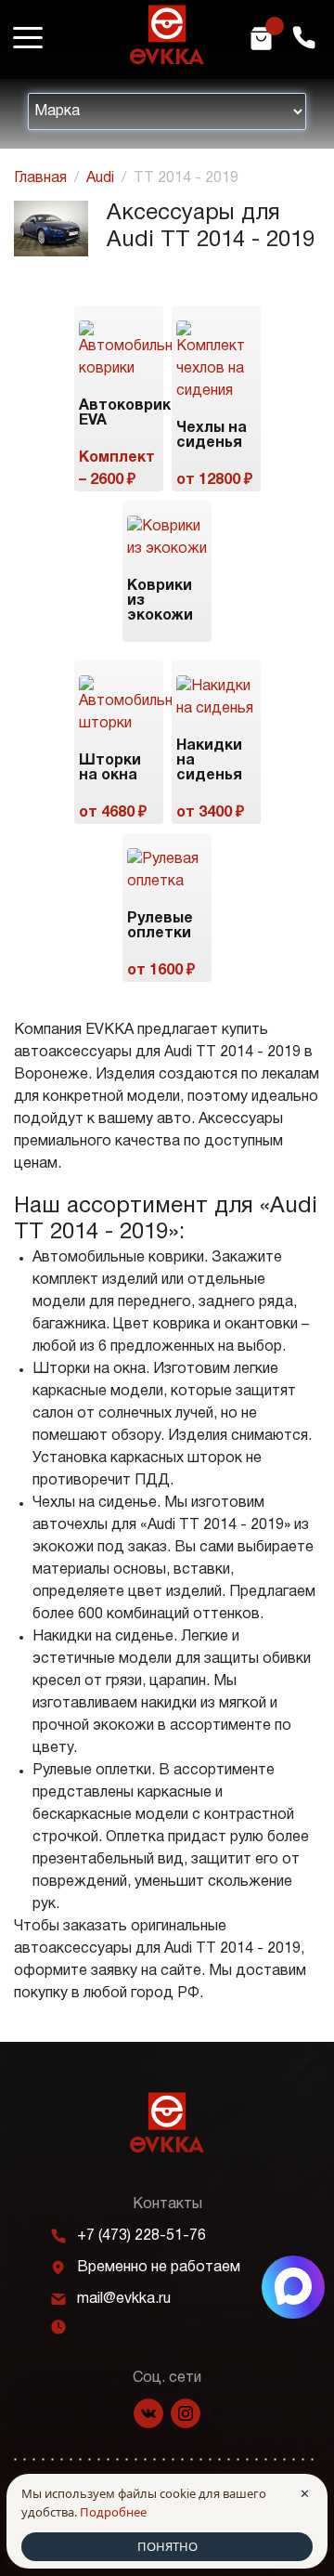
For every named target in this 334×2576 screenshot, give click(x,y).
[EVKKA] (167, 2122)
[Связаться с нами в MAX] (293, 2287)
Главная (40, 178)
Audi (100, 178)
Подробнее (113, 2512)
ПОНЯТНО (167, 2546)
